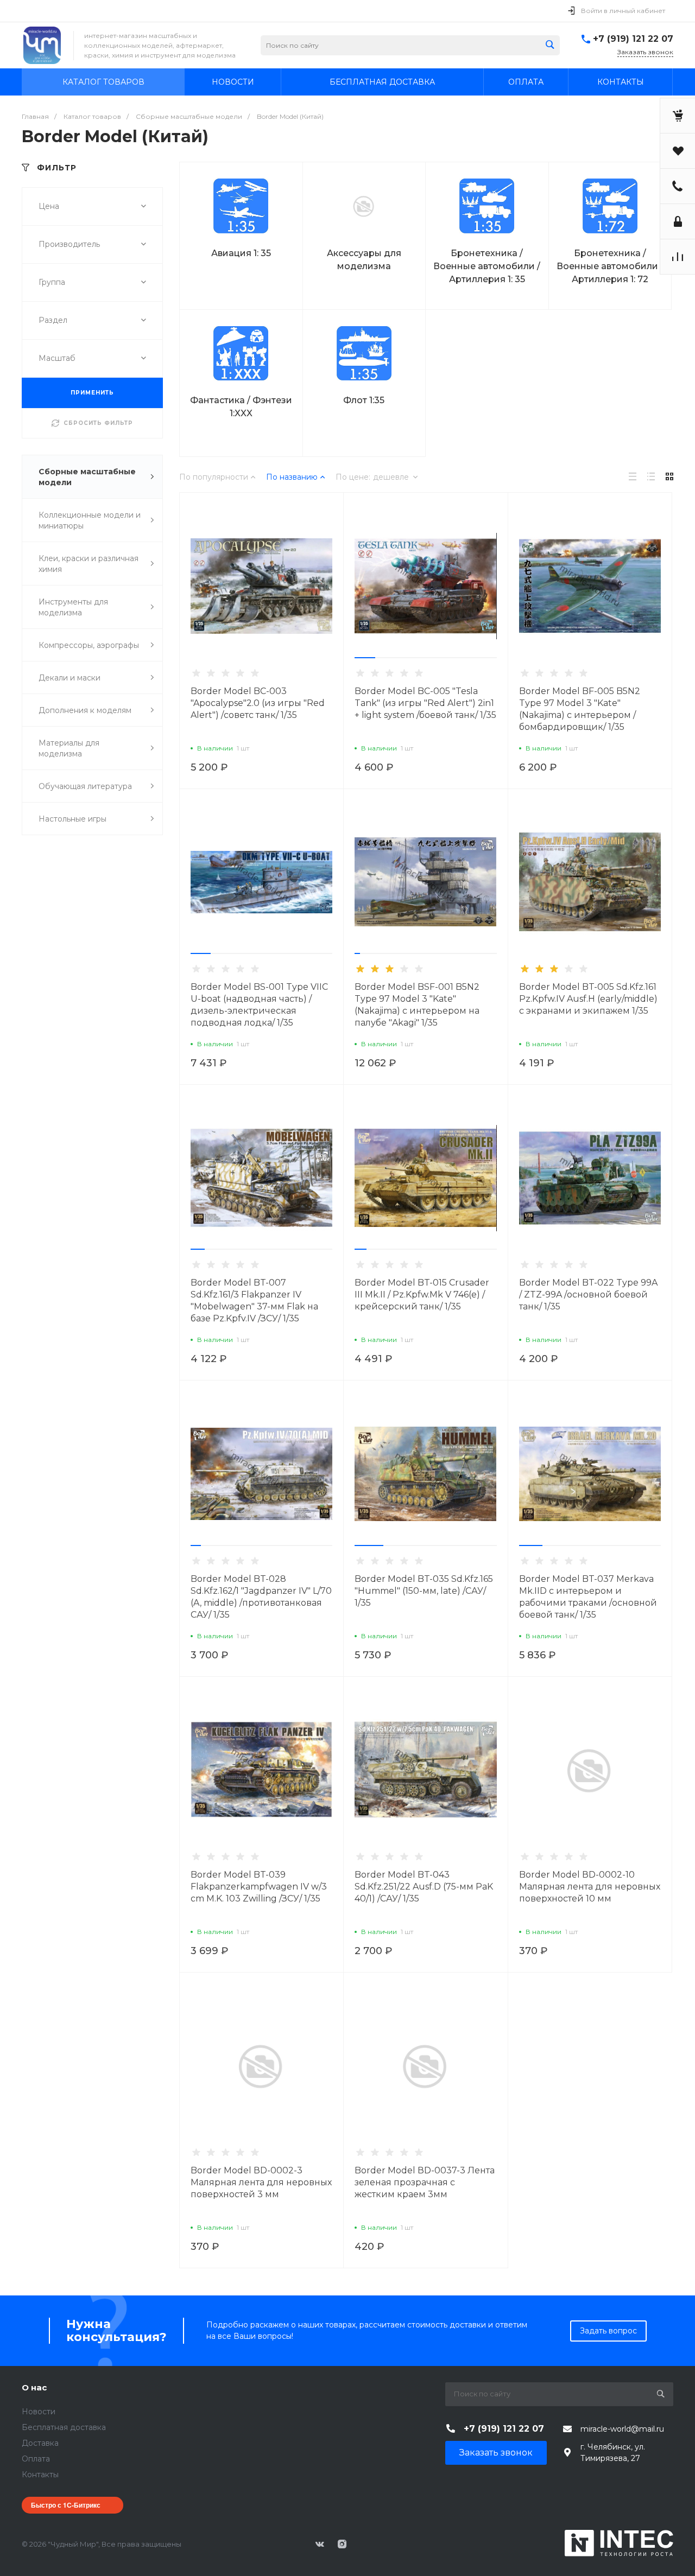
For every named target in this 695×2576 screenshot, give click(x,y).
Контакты (40, 2475)
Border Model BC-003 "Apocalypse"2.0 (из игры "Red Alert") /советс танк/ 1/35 (258, 703)
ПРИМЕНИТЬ (92, 393)
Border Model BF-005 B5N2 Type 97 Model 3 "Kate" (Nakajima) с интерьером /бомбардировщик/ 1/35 (580, 709)
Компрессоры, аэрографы (89, 645)
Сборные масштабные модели (87, 477)
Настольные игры (72, 819)
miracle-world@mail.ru (622, 2429)
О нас (34, 2387)
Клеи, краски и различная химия (89, 564)
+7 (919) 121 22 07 (633, 39)
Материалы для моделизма (69, 748)
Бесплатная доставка (64, 2427)
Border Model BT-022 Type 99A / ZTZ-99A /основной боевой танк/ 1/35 (588, 1295)
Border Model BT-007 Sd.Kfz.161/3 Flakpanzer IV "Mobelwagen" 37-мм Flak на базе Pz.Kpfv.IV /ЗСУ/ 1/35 (254, 1300)
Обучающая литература (85, 786)
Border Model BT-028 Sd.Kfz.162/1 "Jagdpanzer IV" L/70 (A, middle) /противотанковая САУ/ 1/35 (261, 1597)
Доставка (40, 2443)
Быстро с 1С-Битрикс (66, 2505)
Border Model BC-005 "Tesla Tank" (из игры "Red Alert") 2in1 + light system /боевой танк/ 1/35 (425, 703)
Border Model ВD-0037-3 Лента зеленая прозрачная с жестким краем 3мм (425, 2182)
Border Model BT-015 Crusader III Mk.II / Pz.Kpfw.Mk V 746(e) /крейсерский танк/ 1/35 (422, 1295)
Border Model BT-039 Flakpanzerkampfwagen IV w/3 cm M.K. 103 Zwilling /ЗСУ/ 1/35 (259, 1887)
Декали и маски (69, 678)
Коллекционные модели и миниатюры (90, 520)
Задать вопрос (608, 2331)
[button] (365, 658)
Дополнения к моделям (85, 710)
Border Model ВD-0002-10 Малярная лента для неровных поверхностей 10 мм (590, 1887)
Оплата (36, 2459)
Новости (39, 2412)
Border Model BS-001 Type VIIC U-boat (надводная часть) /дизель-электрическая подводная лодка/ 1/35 (259, 1005)
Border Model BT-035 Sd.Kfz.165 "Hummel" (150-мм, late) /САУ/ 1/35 (424, 1591)
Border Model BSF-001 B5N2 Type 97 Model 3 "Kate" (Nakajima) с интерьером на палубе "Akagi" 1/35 (417, 1005)
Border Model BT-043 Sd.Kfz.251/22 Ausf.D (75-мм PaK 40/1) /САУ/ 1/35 (424, 1887)
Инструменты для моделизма (73, 607)
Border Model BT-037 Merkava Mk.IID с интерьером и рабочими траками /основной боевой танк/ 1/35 (588, 1597)
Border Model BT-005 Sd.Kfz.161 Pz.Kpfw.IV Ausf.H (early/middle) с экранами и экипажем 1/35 (588, 999)
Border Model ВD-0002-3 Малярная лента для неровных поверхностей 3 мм (261, 2182)
